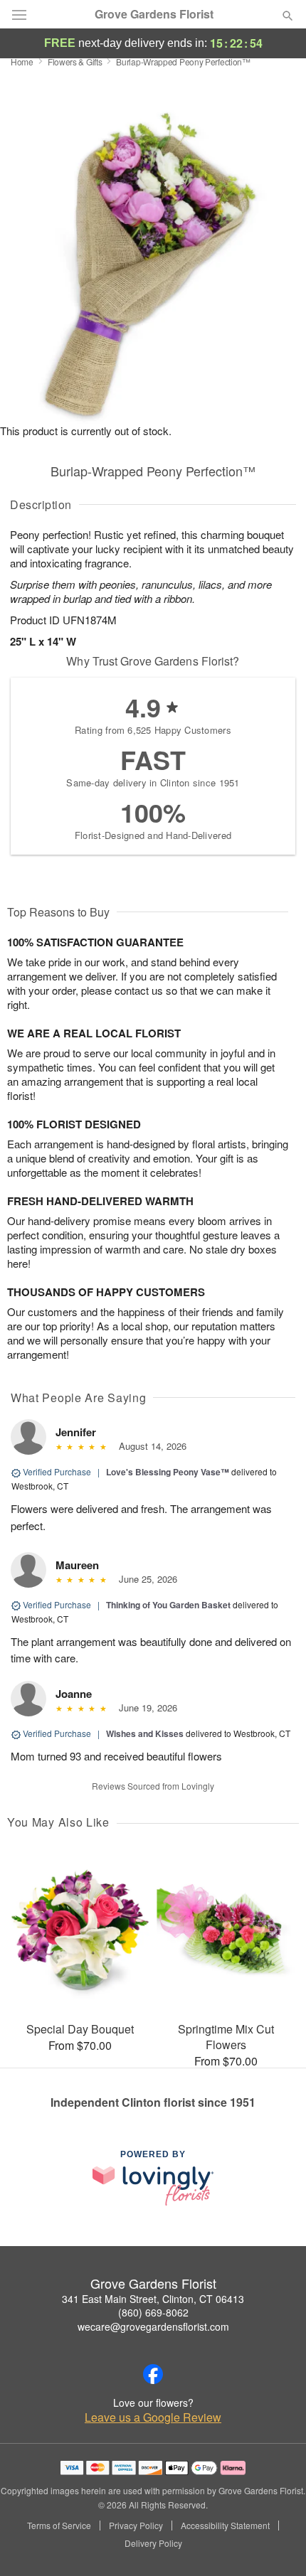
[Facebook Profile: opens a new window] (153, 2374)
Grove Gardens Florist (154, 14)
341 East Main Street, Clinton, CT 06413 (153, 2299)
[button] (276, 2544)
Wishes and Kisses (145, 1733)
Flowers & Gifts (75, 62)
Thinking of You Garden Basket (168, 1605)
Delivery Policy (153, 2543)
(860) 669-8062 (153, 2312)
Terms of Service (59, 2526)
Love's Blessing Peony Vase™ (168, 1472)
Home (22, 62)
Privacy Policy (136, 2526)
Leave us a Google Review (153, 2417)
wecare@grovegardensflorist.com (153, 2326)
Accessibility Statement (225, 2526)
